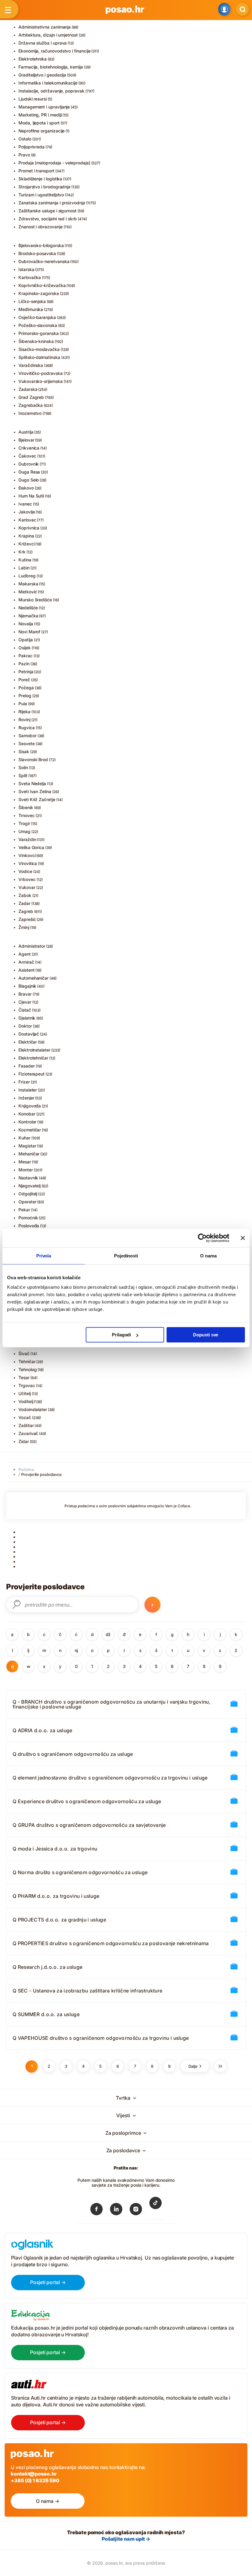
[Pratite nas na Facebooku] (96, 2210)
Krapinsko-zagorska (39, 293)
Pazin (24, 664)
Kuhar (24, 1138)
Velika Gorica (31, 847)
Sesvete (27, 743)
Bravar (25, 994)
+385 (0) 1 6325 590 (35, 2480)
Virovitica (28, 863)
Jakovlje (27, 512)
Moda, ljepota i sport (39, 123)
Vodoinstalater (33, 1409)
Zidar (24, 1441)
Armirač (26, 962)
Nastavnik (28, 1178)
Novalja (26, 624)
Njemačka (28, 616)
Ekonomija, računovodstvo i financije (54, 51)
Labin (24, 568)
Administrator (32, 946)
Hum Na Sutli (31, 496)
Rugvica (27, 728)
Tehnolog (28, 1369)
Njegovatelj (30, 1186)
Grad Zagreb (31, 397)
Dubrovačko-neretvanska (44, 261)
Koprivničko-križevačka (42, 285)
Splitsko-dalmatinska (39, 357)
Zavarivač (28, 1433)
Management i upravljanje (44, 107)
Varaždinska (31, 365)
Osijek (25, 648)
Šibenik (26, 807)
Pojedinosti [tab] (126, 1255)
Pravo (24, 155)
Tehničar (27, 1361)
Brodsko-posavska (37, 253)
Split (23, 775)
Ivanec (25, 504)
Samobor (28, 735)
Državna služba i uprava (43, 43)
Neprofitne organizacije (41, 131)
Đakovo (26, 488)
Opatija (26, 640)
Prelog (25, 696)
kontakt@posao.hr (34, 2474)
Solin (23, 767)
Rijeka (24, 712)
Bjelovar (26, 440)
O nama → (47, 2501)
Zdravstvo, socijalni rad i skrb (48, 219)
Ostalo (25, 139)
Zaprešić (27, 919)
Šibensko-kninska (36, 341)
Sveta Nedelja (32, 783)
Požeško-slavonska (38, 325)
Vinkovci (27, 855)
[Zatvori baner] (243, 1238)
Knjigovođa (30, 1106)
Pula (23, 704)
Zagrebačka (31, 405)
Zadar (24, 903)
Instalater (28, 1090)
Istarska (26, 269)
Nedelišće (28, 608)
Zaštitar (26, 1425)
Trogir (24, 823)
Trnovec (27, 815)
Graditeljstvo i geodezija (42, 75)
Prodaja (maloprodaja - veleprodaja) (54, 163)
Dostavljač (29, 1034)
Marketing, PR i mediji (40, 115)
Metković (28, 592)
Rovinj (24, 720)
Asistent (26, 970)
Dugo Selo (29, 480)
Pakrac (26, 656)
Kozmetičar (30, 1130)
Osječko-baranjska (37, 317)
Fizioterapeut (31, 1074)
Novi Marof (29, 632)
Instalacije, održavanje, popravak (51, 91)
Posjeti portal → (48, 2282)
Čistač (25, 1010)
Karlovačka (30, 277)
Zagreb (26, 911)
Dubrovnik (29, 464)
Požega (26, 688)
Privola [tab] (44, 1255)
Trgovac (27, 1385)
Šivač (24, 1353)
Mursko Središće (35, 600)
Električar (28, 1042)
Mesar (25, 1162)
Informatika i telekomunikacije (48, 83)
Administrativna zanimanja (45, 27)
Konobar (27, 1114)
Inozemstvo (30, 413)
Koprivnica (29, 528)
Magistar (27, 1146)
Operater (27, 1202)
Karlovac (27, 520)
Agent (25, 954)
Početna (26, 1469)
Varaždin (27, 839)
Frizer (24, 1082)
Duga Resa (29, 472)
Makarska (28, 584)
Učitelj (25, 1393)
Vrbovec (27, 879)
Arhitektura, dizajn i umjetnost (48, 35)
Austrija (26, 432)
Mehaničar (29, 1154)
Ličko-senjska (32, 301)
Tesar (24, 1377)
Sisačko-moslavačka (39, 349)
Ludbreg (27, 576)
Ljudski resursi (33, 99)
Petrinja (26, 672)
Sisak (24, 751)
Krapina (26, 536)
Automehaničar (33, 978)
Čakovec (27, 456)
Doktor (25, 1026)
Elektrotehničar (33, 1058)
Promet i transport (36, 171)
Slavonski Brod (33, 759)
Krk (22, 552)
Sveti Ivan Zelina (35, 791)
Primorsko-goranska (39, 333)
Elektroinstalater (34, 1050)
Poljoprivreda (31, 147)
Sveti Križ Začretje (37, 799)
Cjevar (25, 1002)
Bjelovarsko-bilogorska (41, 245)
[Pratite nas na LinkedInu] (116, 2210)
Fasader (27, 1066)
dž (108, 1634)
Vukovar (27, 887)
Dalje (194, 2066)
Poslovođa (29, 1226)
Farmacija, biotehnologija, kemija (51, 67)
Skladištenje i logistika (40, 179)
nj (76, 1650)
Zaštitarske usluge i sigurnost (47, 211)
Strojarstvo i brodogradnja (44, 187)
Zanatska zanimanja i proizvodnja (52, 203)
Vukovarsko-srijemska (41, 381)
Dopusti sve (206, 1335)
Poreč (24, 680)
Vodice (25, 871)
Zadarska (28, 389)
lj (28, 1650)
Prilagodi (121, 1335)
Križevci (26, 544)
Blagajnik (27, 986)
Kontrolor (27, 1122)
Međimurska (31, 309)
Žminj (24, 927)
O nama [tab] (208, 1255)
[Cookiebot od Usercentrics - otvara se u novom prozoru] (202, 1238)
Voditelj (26, 1401)
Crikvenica (29, 448)
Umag (24, 831)
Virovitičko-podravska (41, 373)
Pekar (24, 1210)
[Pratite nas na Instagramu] (136, 2210)
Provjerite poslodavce (41, 1474)
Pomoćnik (28, 1218)
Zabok (25, 895)
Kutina (25, 560)
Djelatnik (27, 1018)
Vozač (25, 1417)
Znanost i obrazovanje (41, 227)
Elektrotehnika (33, 59)
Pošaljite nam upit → (126, 2539)
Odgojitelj (28, 1194)
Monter (26, 1170)
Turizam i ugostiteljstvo (41, 195)
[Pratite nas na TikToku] (156, 2207)
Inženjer (26, 1098)
